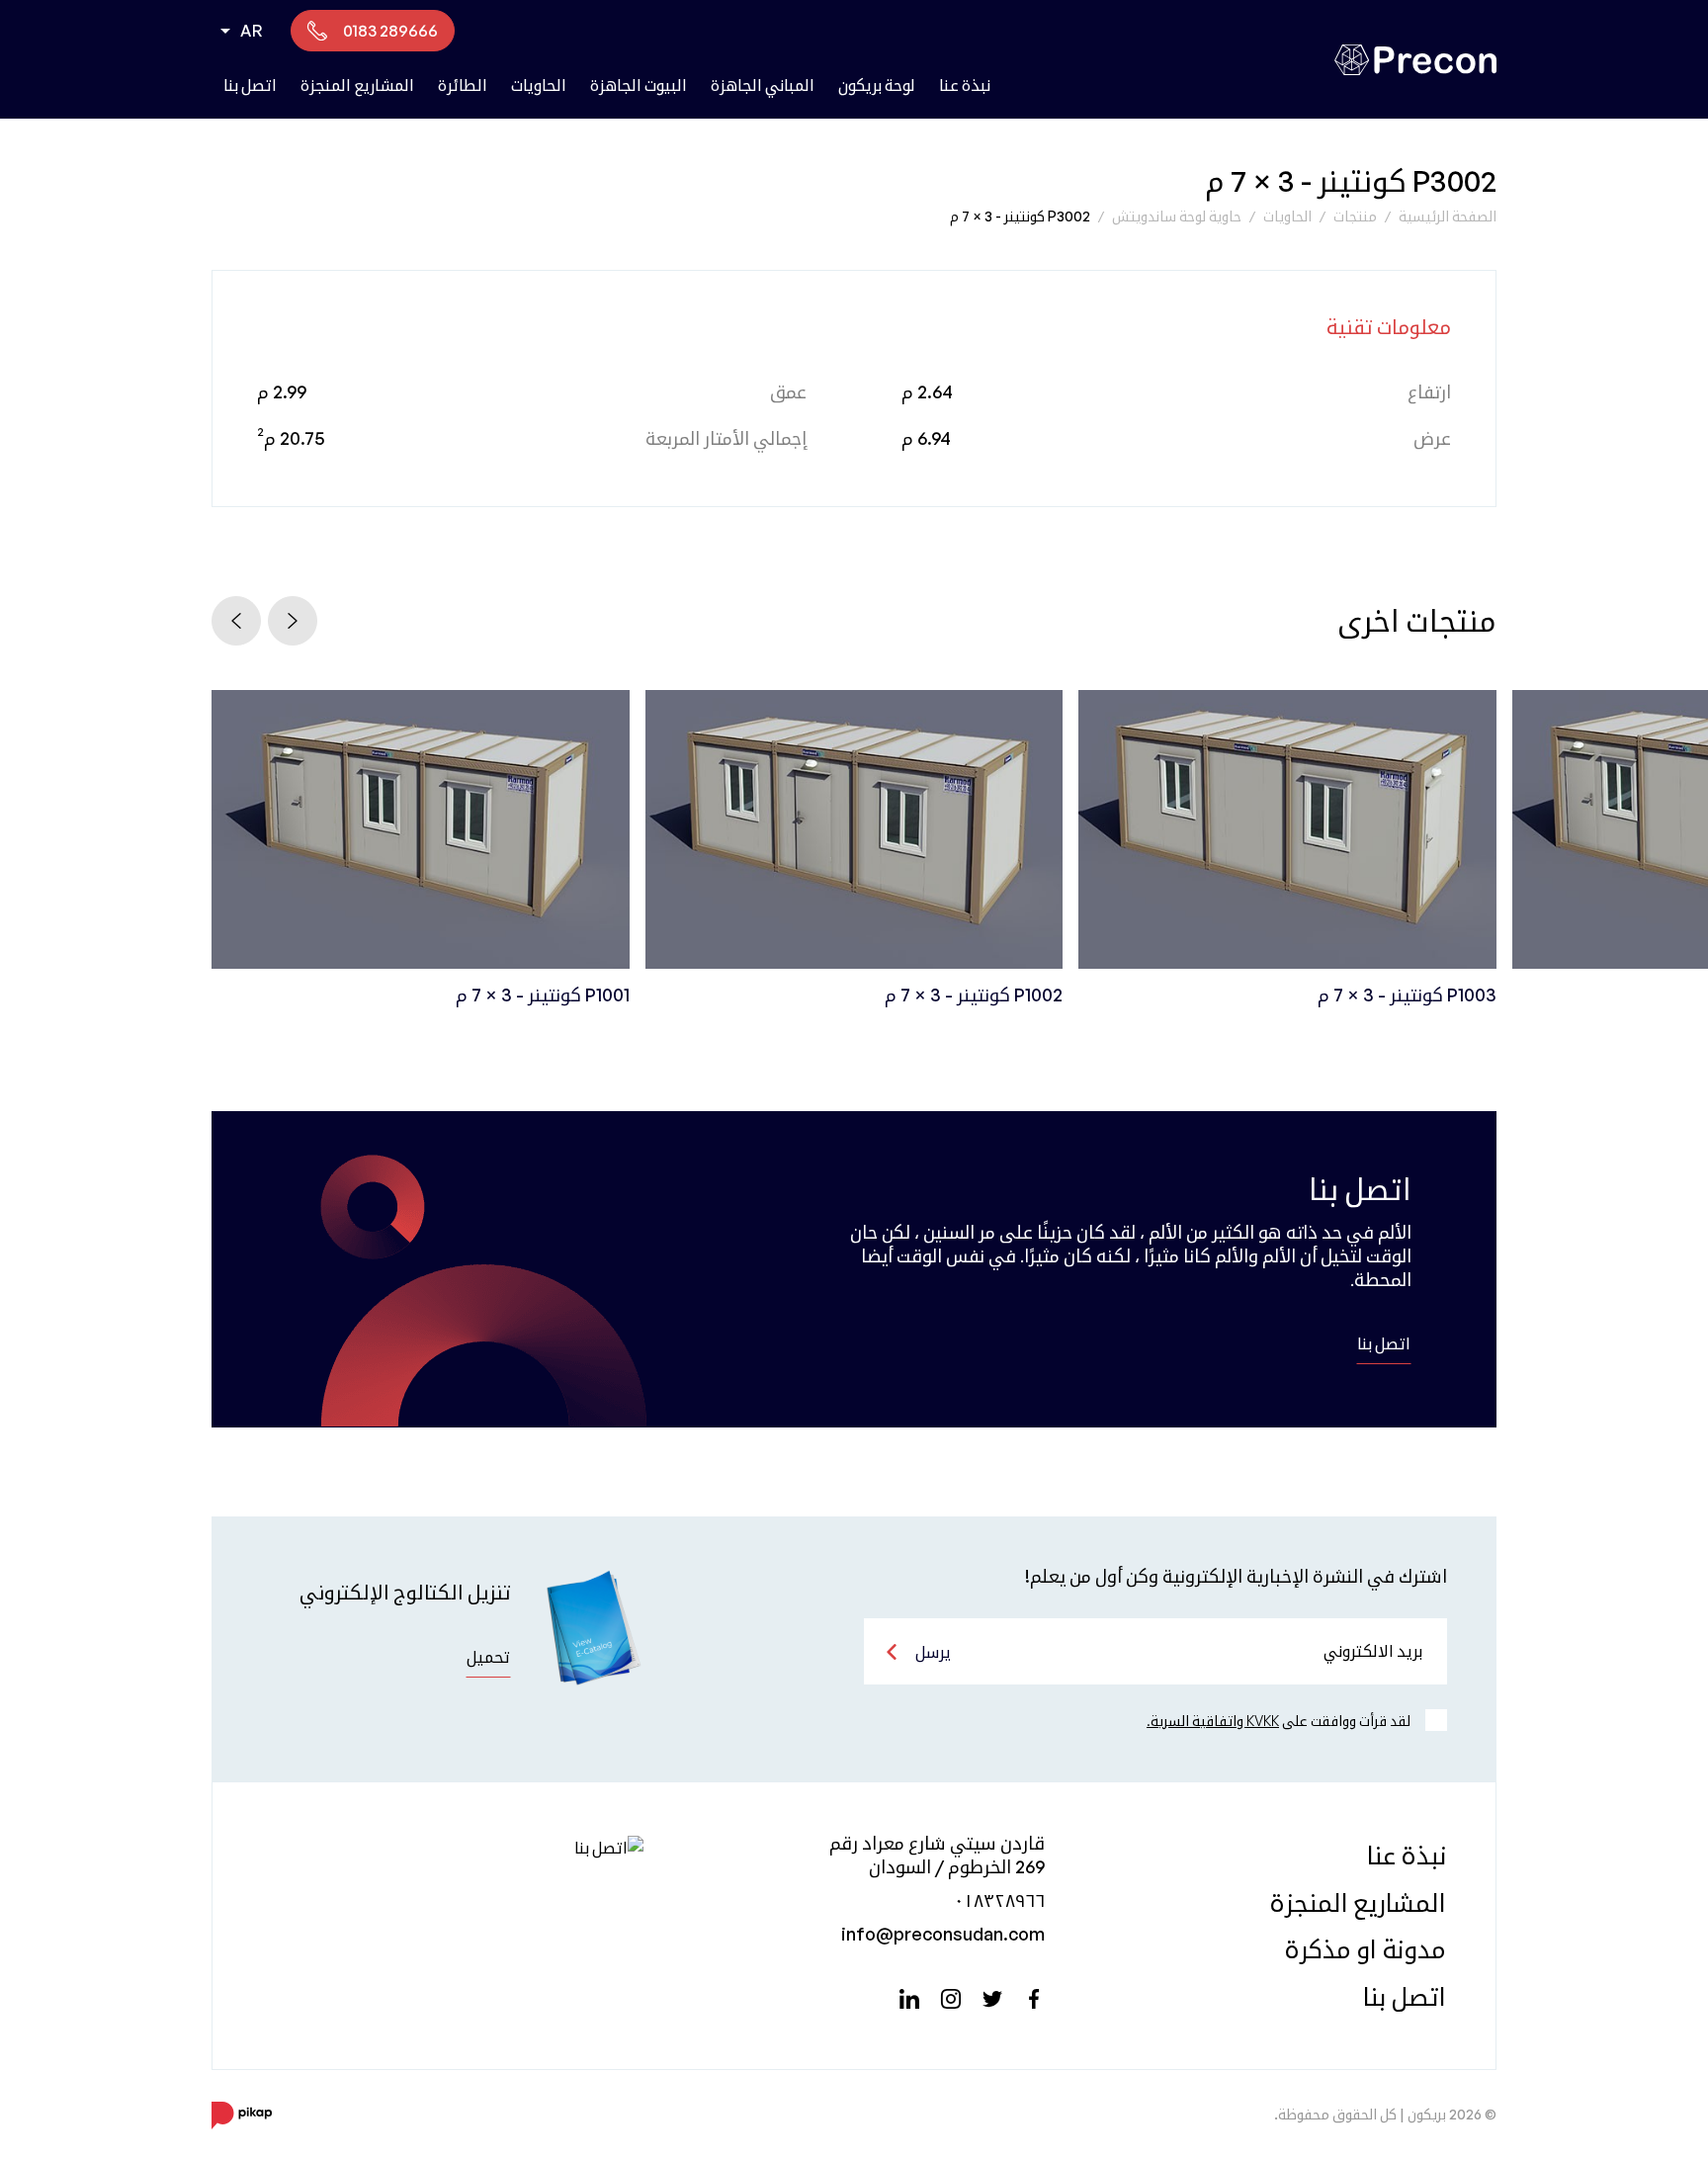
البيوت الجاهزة (639, 85)
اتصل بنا (250, 85)
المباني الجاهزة (763, 85)
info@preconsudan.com (943, 1934)
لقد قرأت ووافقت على (1279, 1721)
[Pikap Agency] (242, 2115)
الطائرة (463, 85)
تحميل (488, 1657)
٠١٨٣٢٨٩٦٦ (999, 1900)
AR (251, 31)
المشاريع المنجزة (357, 85)
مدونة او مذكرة (1365, 1949)
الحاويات (539, 85)
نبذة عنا (965, 85)
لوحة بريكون (877, 85)
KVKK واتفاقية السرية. (1213, 1721)
